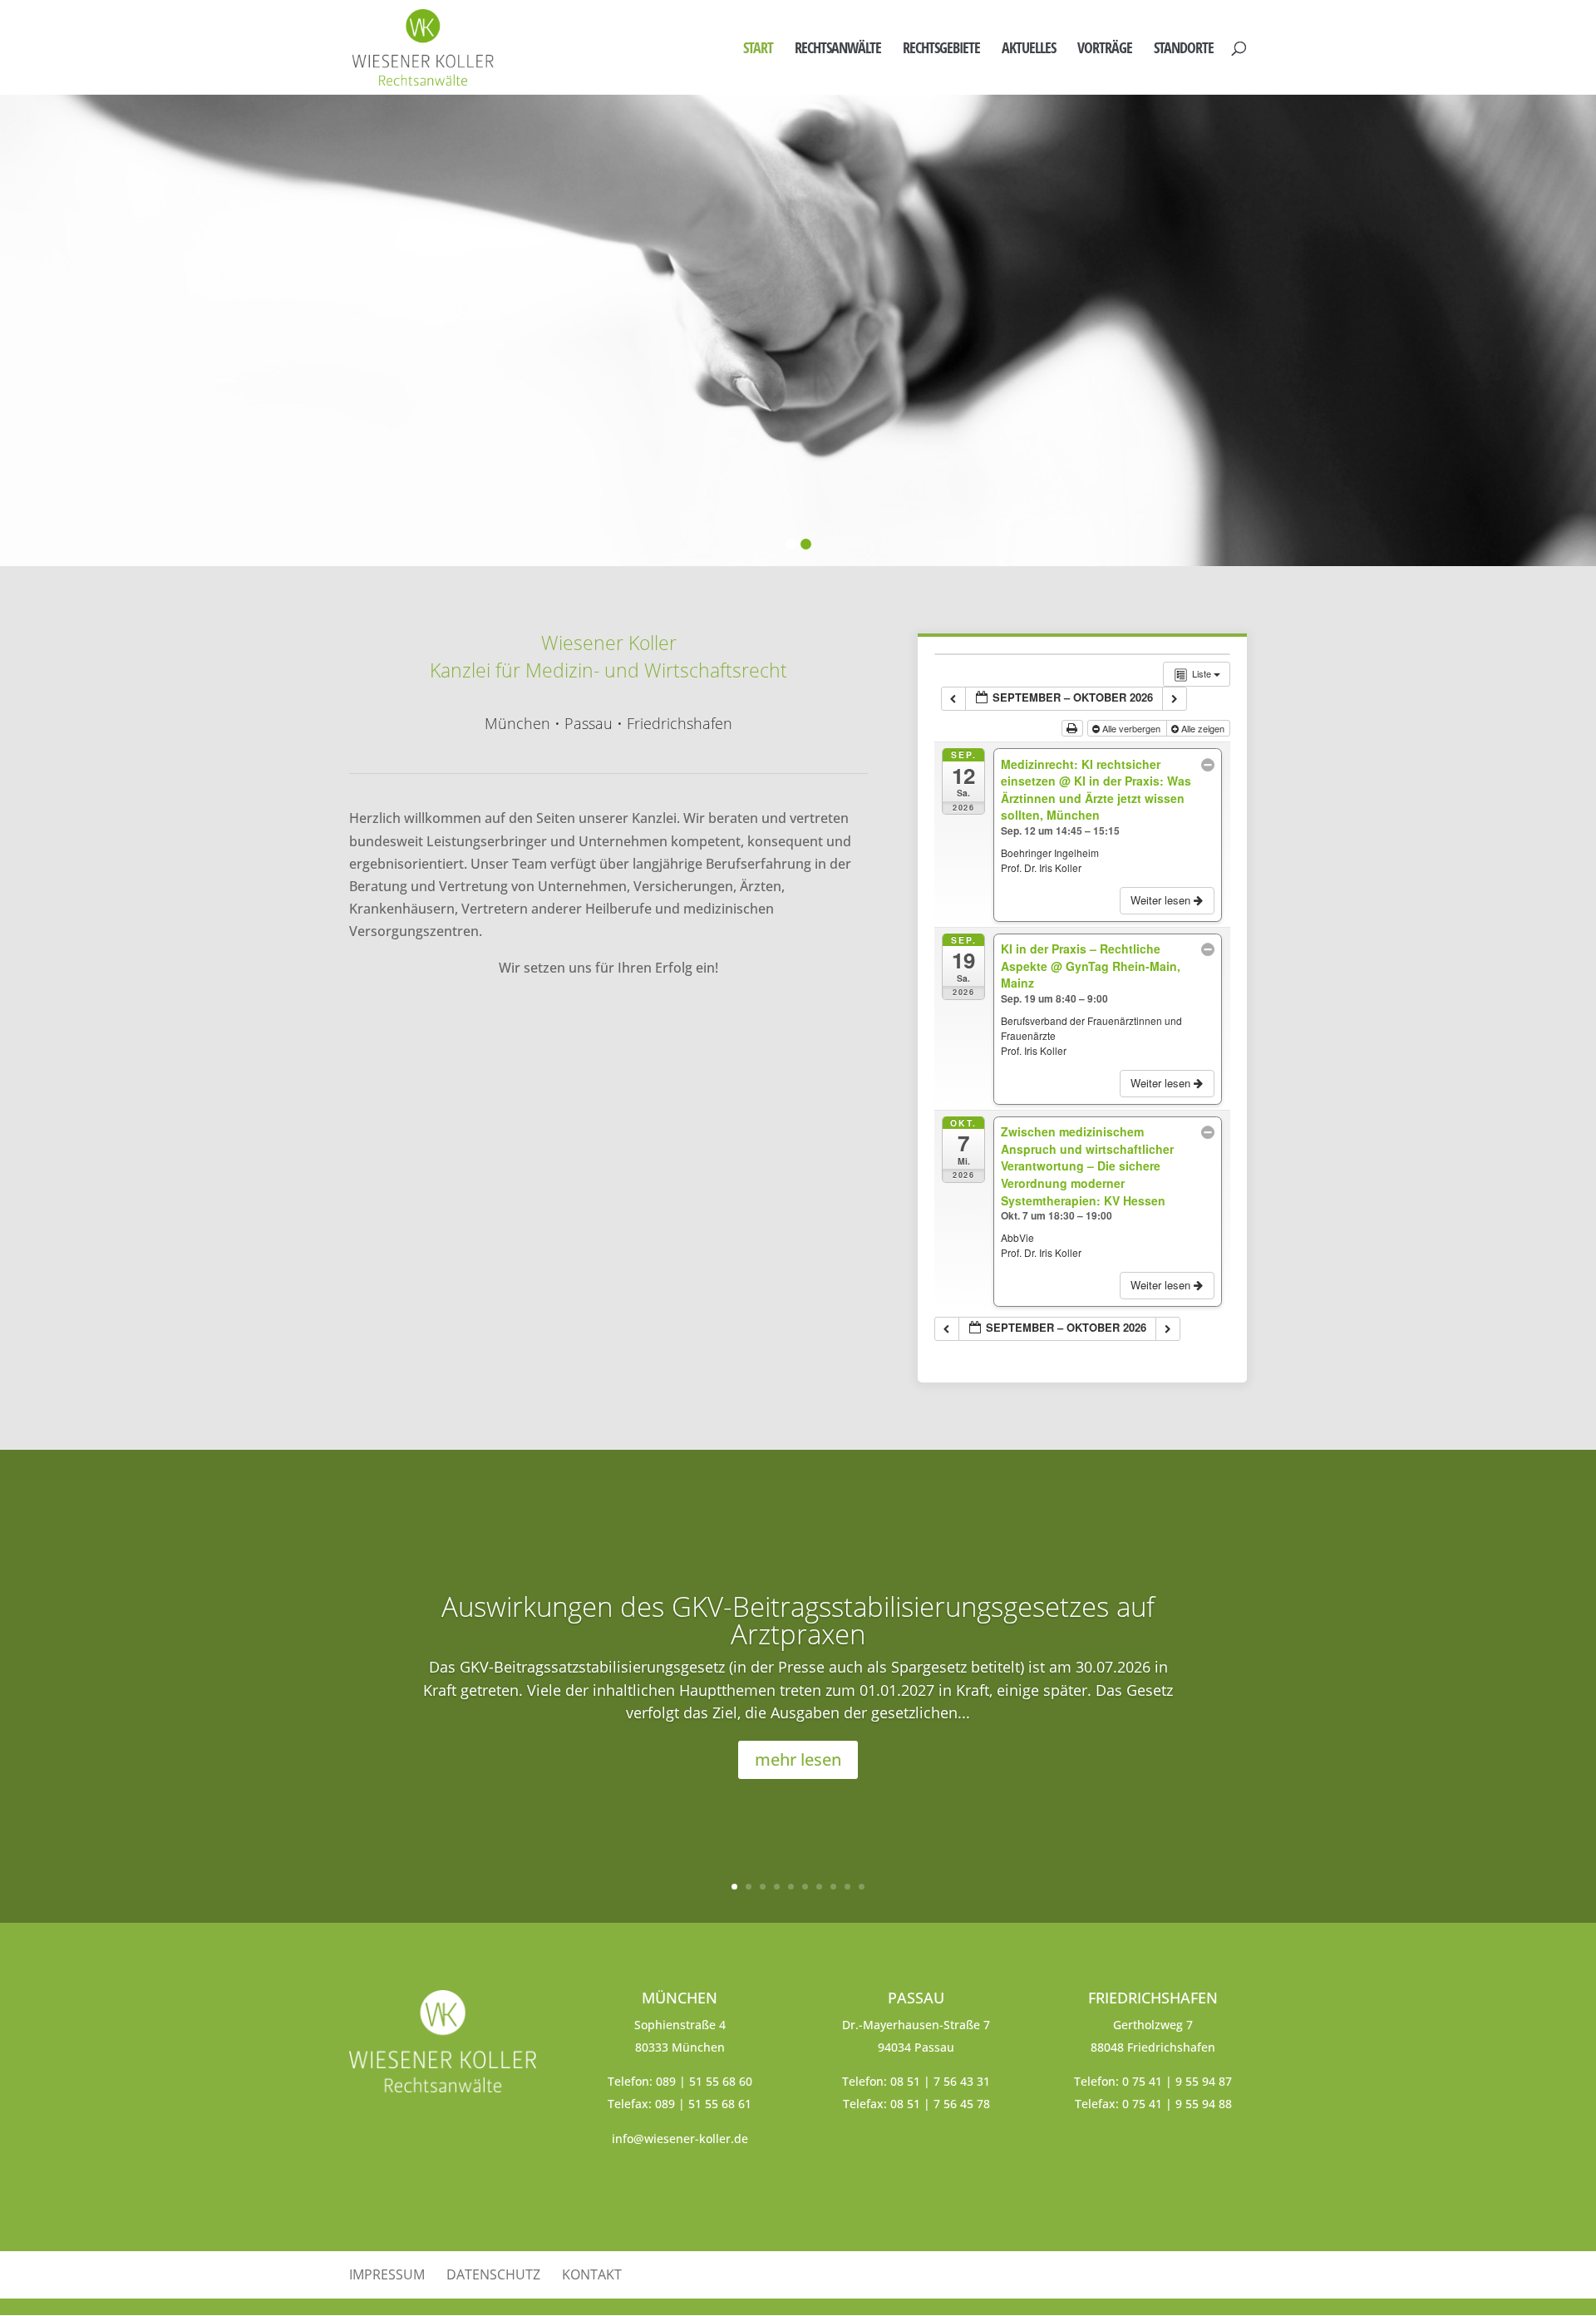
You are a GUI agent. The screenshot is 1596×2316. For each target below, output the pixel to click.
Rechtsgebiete (941, 49)
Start (758, 49)
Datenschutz (493, 2274)
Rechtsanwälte (838, 49)
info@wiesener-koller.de (680, 2139)
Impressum (387, 2274)
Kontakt (592, 2274)
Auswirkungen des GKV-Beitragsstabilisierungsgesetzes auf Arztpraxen (798, 1620)
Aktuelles (1029, 49)
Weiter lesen (1162, 900)
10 (862, 1887)
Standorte (1184, 49)
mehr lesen (798, 1759)
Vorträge (1105, 49)
